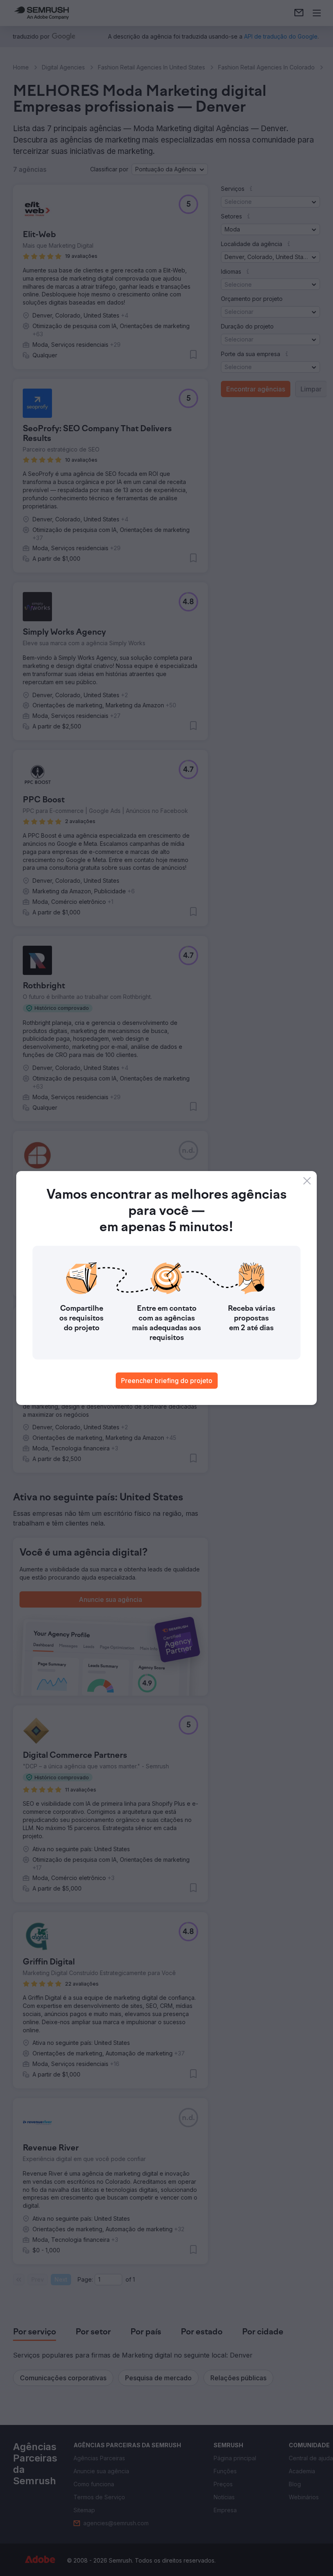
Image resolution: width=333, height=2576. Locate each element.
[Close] (307, 1181)
